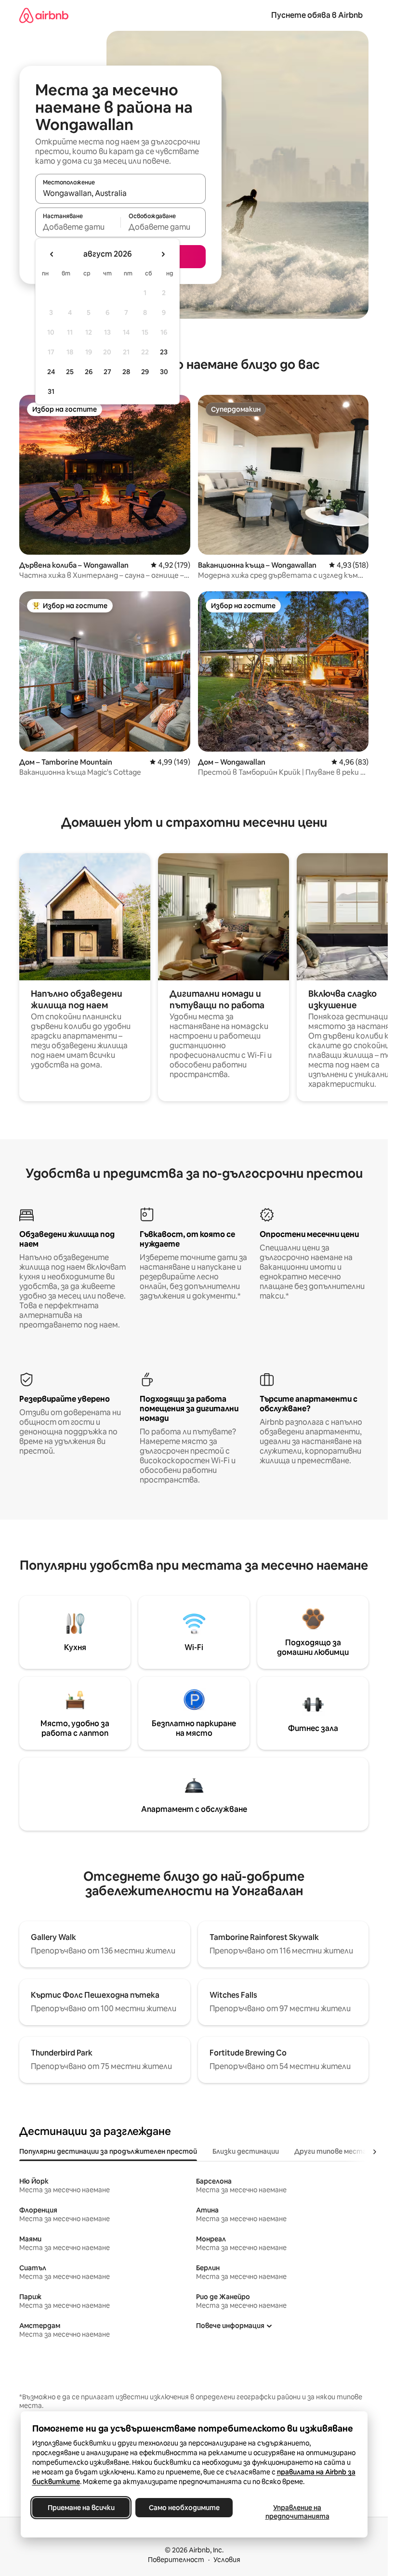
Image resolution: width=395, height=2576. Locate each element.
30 (164, 372)
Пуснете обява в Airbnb (317, 15)
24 (51, 372)
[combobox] (120, 193)
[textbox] (78, 227)
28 (126, 372)
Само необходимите (184, 2508)
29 (145, 372)
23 (164, 352)
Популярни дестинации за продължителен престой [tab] (108, 2151)
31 (51, 391)
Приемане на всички (81, 2508)
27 (107, 372)
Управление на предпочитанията (297, 2512)
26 (89, 372)
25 (70, 372)
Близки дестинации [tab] (246, 2151)
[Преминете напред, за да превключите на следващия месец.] (163, 254)
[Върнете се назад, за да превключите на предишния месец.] (52, 254)
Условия (227, 2560)
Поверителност (176, 2560)
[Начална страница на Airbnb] (44, 15)
